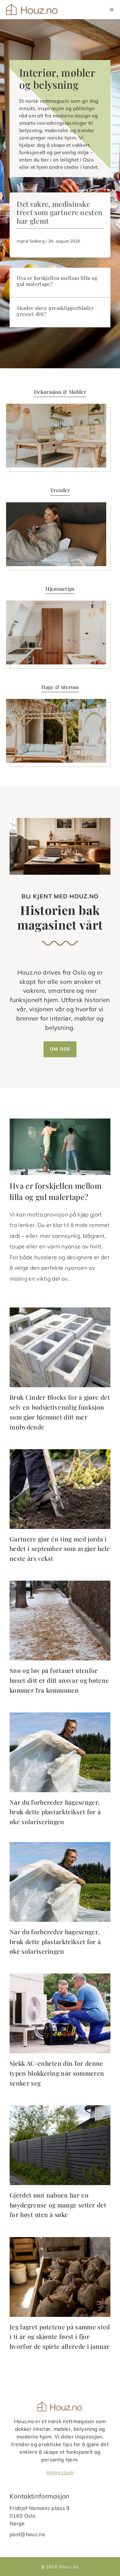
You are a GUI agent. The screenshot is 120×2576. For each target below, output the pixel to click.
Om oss (60, 1049)
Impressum (60, 2472)
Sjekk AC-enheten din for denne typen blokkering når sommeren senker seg (57, 2073)
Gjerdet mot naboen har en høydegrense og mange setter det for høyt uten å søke (58, 2205)
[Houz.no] (32, 10)
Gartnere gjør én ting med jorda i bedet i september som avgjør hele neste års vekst (60, 1549)
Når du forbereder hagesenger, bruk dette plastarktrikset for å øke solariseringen (55, 1812)
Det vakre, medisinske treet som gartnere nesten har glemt (60, 213)
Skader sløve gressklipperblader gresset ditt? (55, 311)
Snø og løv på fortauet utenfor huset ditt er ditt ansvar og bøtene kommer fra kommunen (59, 1680)
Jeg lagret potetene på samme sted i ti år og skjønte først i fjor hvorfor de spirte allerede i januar (60, 2336)
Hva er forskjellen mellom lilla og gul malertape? (57, 281)
